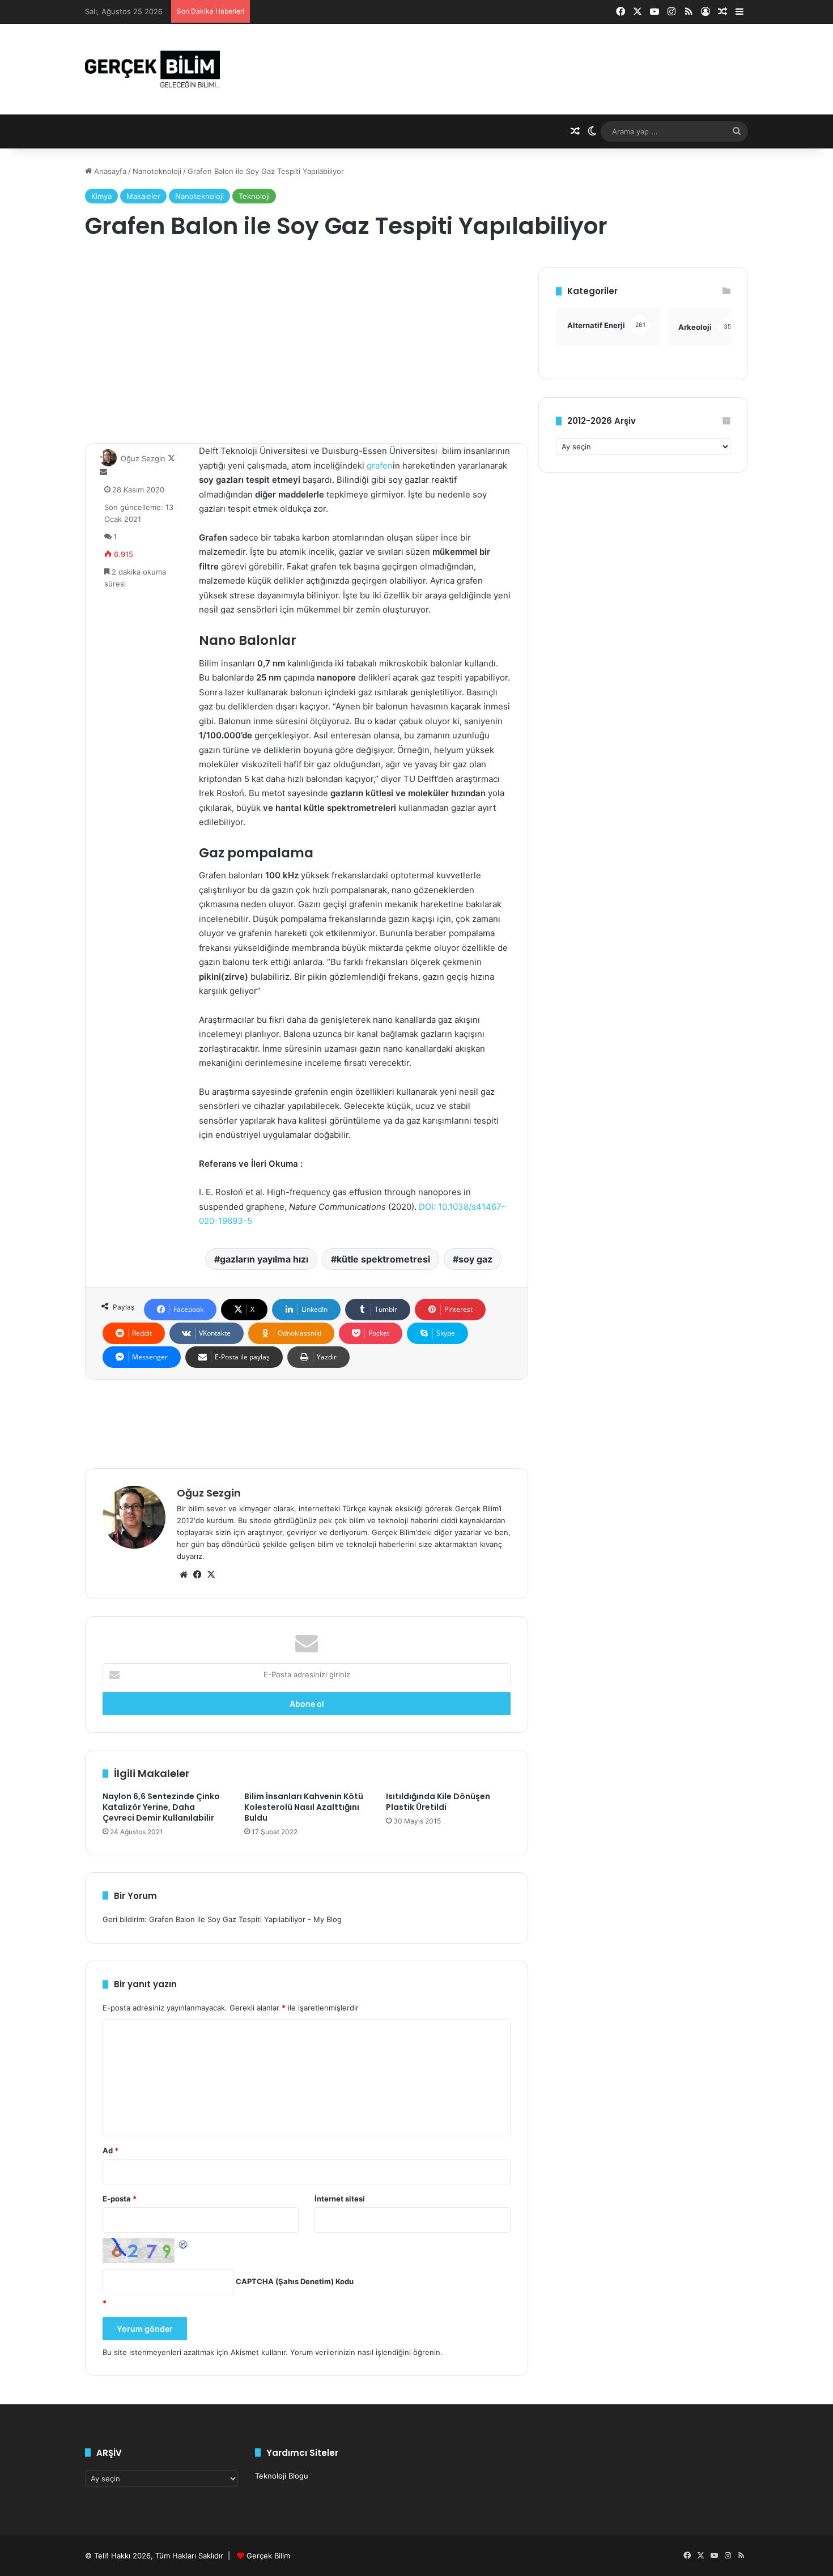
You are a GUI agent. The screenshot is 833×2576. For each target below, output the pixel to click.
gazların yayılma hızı (264, 1259)
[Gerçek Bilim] (152, 69)
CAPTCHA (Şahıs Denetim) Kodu (295, 2281)
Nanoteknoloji (157, 171)
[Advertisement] (307, 347)
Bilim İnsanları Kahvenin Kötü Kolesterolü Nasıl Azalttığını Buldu (304, 1807)
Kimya (101, 196)
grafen (379, 466)
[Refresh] (184, 2244)
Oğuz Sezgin (143, 458)
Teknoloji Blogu (282, 2476)
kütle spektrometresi (383, 1259)
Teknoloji (254, 196)
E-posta (120, 2199)
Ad (110, 2150)
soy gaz (475, 1259)
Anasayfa (109, 171)
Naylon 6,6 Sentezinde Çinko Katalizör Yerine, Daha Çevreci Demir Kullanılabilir (161, 1807)
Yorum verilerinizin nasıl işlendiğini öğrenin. (366, 2352)
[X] (211, 1575)
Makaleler (143, 196)
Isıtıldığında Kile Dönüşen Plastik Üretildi (438, 1802)
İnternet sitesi (340, 2199)
